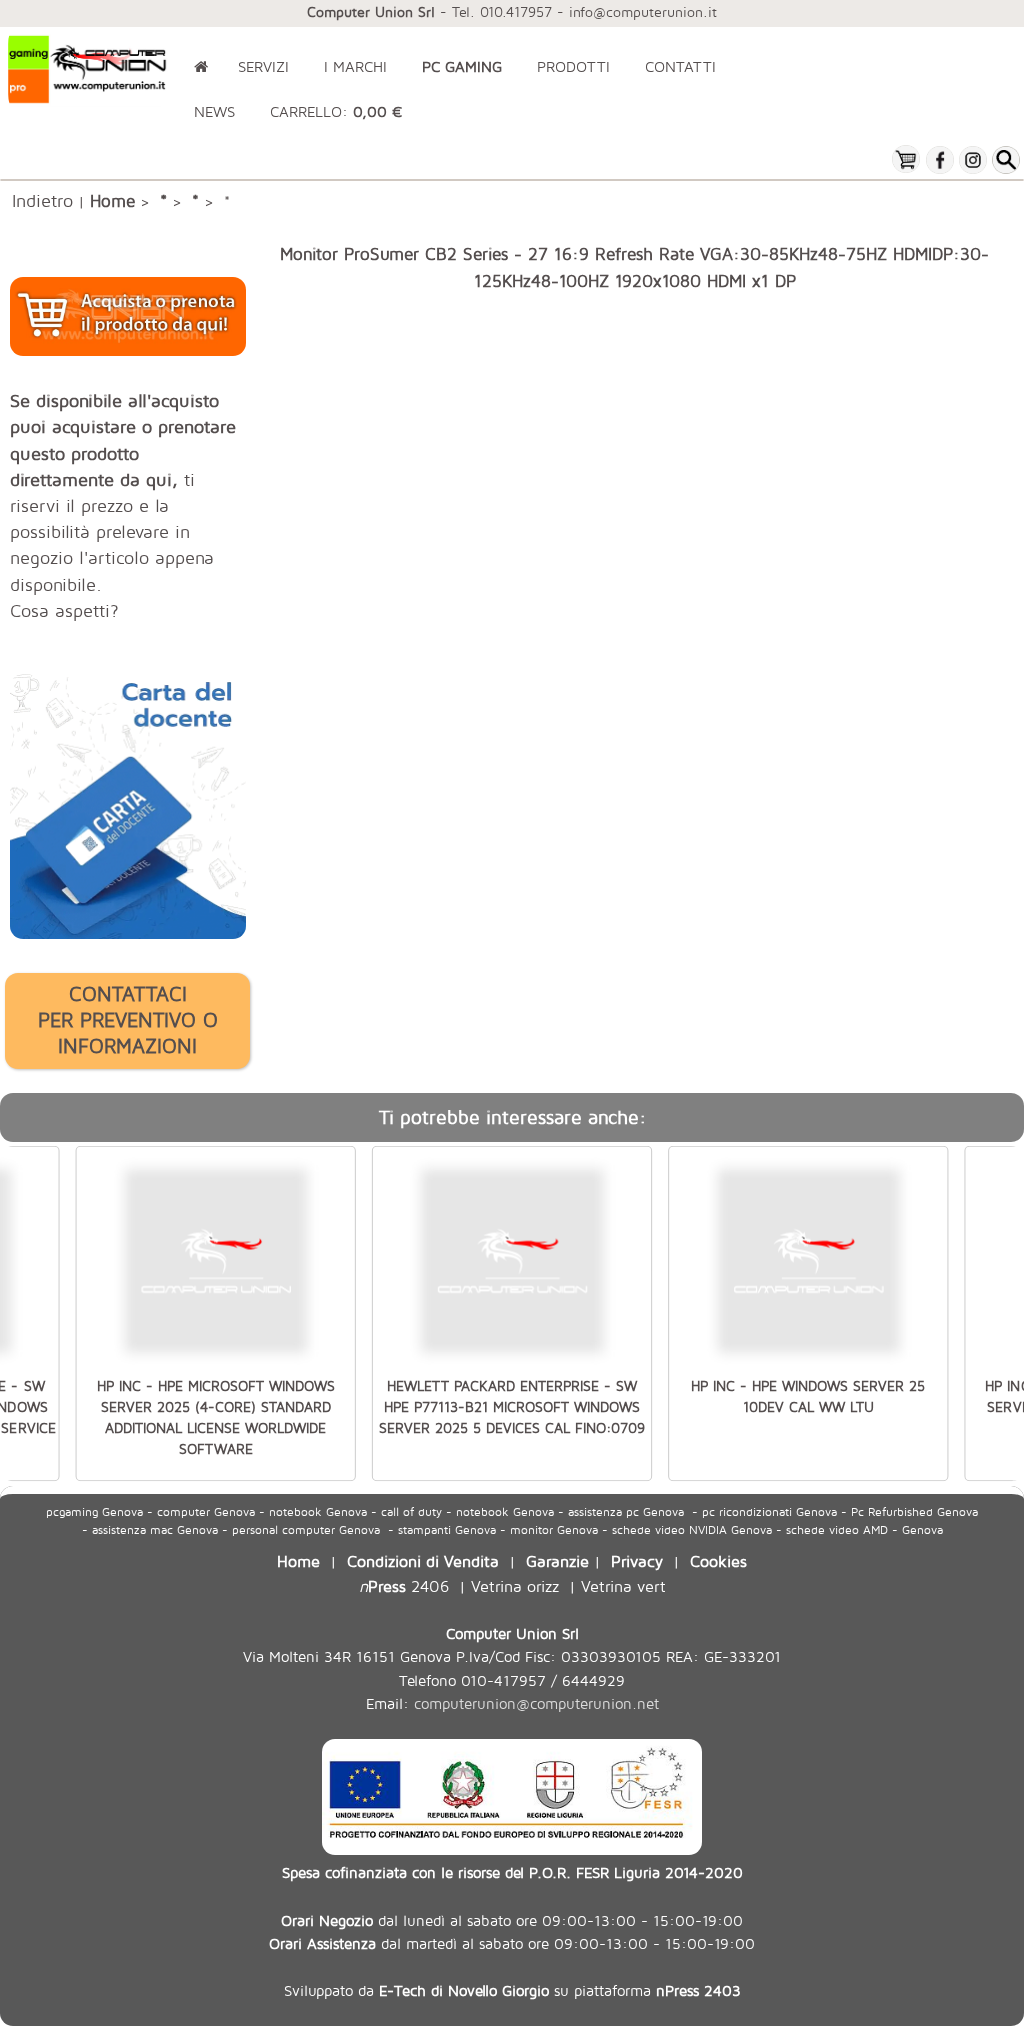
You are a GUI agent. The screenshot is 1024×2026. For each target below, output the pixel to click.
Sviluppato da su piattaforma (512, 1990)
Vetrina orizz (515, 1585)
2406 (404, 1585)
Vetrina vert (623, 1585)
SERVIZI (263, 66)
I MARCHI (355, 66)
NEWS (214, 111)
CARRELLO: (336, 111)
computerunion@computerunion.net (536, 1703)
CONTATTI (680, 66)
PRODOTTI (573, 66)
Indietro (42, 200)
